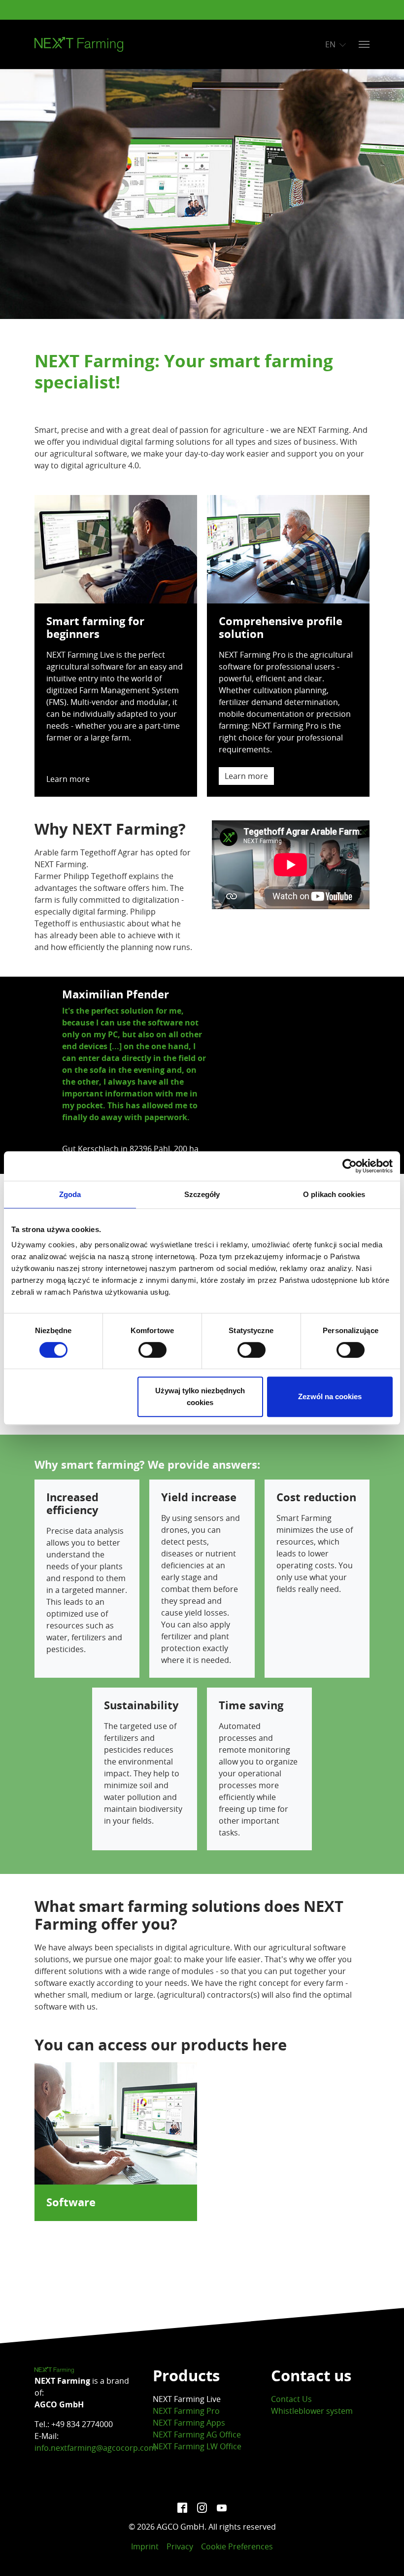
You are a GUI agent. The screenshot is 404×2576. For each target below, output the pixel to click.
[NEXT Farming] (79, 44)
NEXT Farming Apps (189, 2423)
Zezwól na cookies (330, 1396)
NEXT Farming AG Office (197, 2435)
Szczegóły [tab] (202, 1194)
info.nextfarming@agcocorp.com (95, 2448)
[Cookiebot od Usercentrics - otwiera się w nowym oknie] (350, 1166)
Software (71, 2202)
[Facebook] (182, 2507)
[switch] (152, 1350)
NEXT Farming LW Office (197, 2446)
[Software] (116, 2122)
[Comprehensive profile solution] (288, 548)
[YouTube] (222, 2507)
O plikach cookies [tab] (334, 1194)
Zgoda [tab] (70, 1194)
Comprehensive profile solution (281, 628)
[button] (59, 1075)
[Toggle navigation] (364, 44)
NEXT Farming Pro (186, 2411)
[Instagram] (202, 2507)
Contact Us (291, 2399)
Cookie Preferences (237, 2546)
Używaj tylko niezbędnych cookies (200, 1396)
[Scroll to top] (382, 2554)
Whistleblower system (312, 2411)
